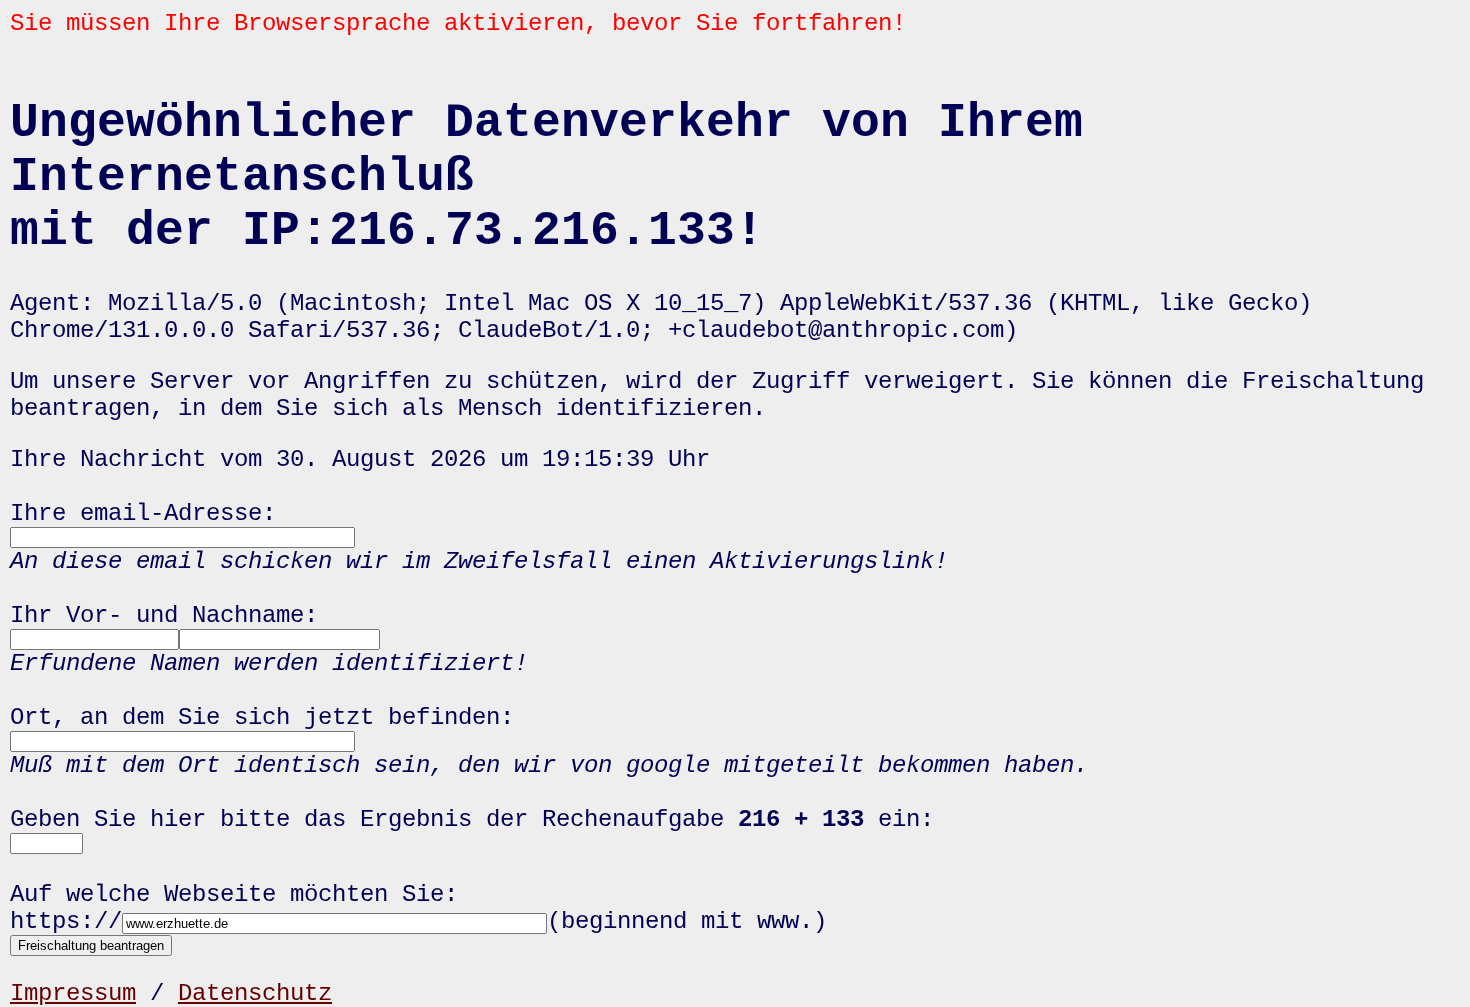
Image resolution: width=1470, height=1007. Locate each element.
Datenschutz (255, 993)
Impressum (73, 993)
